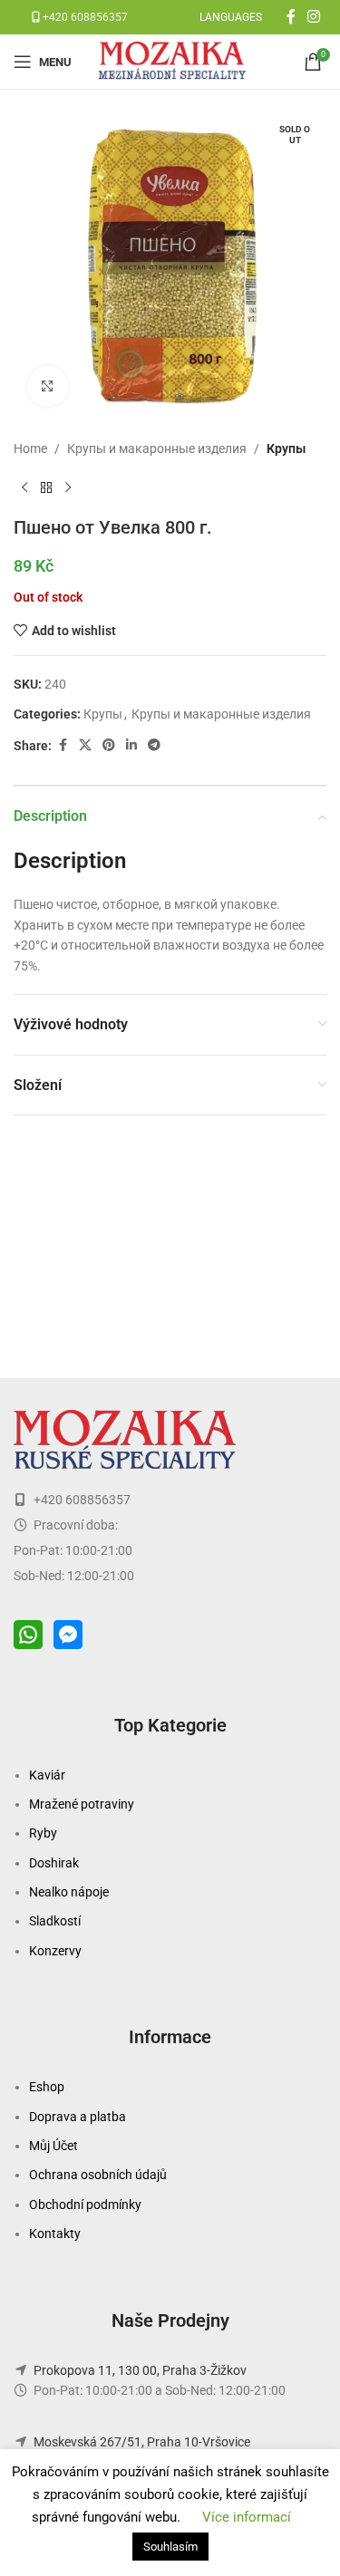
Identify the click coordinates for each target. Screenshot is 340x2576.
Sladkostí (55, 1921)
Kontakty (55, 2233)
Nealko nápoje (69, 1892)
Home (30, 449)
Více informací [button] (247, 2517)
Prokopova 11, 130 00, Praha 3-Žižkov (140, 2370)
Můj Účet (53, 2146)
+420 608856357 (84, 17)
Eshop (47, 2087)
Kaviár (47, 1775)
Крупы (286, 449)
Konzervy (55, 1951)
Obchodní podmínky (85, 2205)
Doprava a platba (78, 2117)
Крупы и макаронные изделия (157, 449)
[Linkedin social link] (131, 745)
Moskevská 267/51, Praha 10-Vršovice (142, 2442)
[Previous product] (24, 487)
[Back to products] (46, 487)
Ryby (43, 1833)
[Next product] (68, 487)
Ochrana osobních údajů (98, 2175)
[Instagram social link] (314, 17)
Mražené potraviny (82, 1804)
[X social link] (85, 745)
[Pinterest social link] (109, 745)
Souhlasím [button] (170, 2547)
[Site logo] (174, 61)
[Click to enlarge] (48, 386)
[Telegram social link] (154, 745)
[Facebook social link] (291, 17)
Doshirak (54, 1863)
